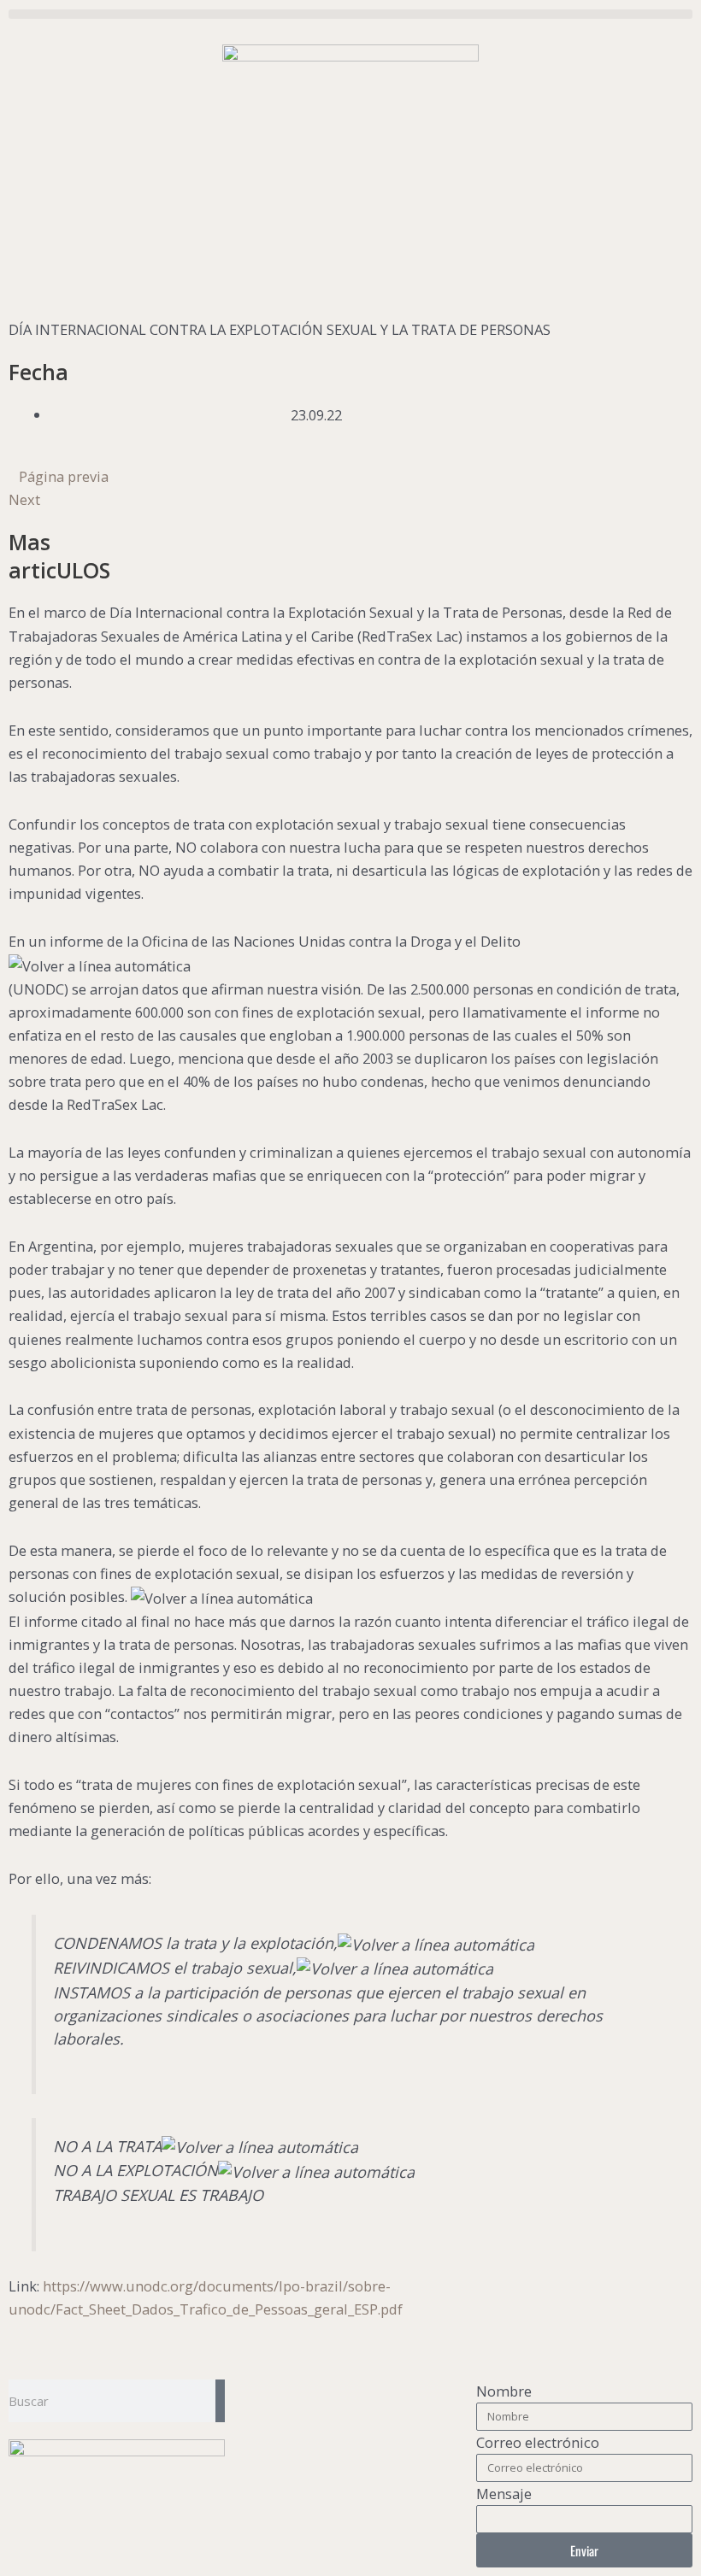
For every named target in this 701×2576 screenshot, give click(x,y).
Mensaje (504, 2494)
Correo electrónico (538, 2442)
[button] (350, 14)
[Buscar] (220, 2401)
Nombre (504, 2391)
